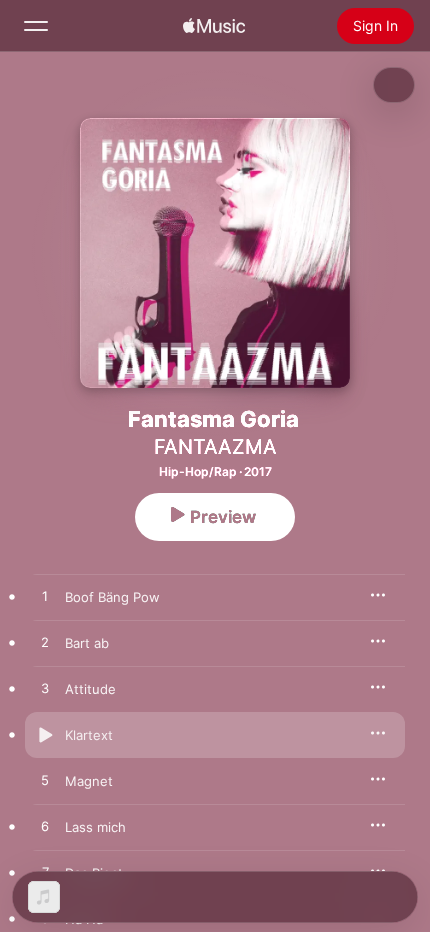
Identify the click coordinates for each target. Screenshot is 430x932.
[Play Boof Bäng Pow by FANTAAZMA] (45, 597)
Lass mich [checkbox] (95, 827)
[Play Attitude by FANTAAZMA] (45, 689)
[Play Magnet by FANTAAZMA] (45, 781)
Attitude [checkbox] (90, 689)
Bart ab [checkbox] (87, 643)
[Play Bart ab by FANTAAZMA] (45, 643)
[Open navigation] (36, 26)
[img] (214, 26)
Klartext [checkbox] (89, 735)
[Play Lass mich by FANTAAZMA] (45, 827)
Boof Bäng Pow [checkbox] (112, 597)
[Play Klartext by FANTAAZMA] (45, 735)
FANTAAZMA (215, 447)
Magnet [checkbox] (89, 781)
